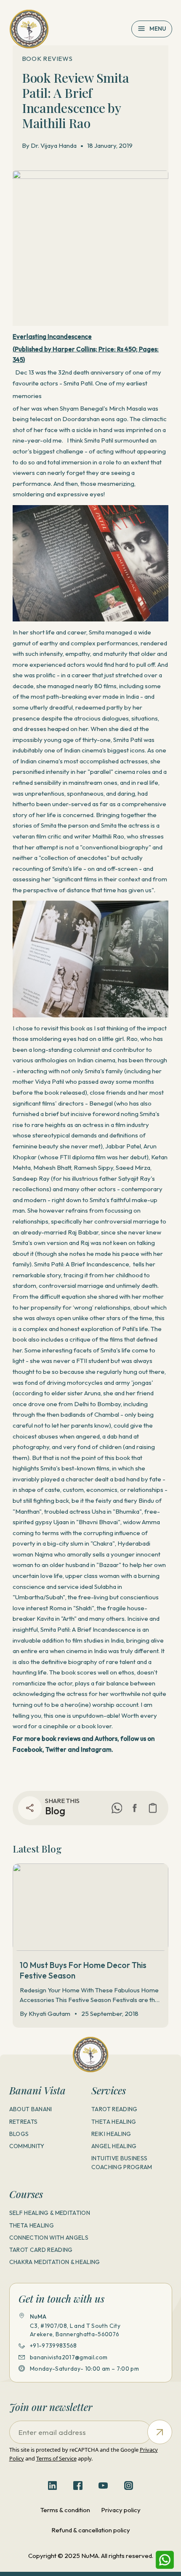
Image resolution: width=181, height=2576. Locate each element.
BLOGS (19, 2134)
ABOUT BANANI (31, 2109)
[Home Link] (29, 29)
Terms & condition (65, 2510)
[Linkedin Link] (53, 2486)
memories (27, 396)
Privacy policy (121, 2510)
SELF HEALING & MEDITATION (50, 2213)
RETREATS (24, 2122)
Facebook (28, 1749)
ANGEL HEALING (114, 2146)
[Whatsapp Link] (165, 2560)
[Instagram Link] (129, 2486)
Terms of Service (56, 2458)
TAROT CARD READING (41, 2250)
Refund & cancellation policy (91, 2530)
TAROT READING (114, 2109)
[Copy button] (153, 1808)
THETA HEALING (114, 2122)
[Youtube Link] (103, 2486)
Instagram (96, 1749)
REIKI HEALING (111, 2134)
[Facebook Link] (135, 1808)
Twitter (56, 1749)
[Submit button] (160, 2432)
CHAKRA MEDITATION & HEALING (55, 2262)
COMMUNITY (27, 2146)
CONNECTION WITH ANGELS (49, 2238)
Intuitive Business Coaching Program (122, 2163)
